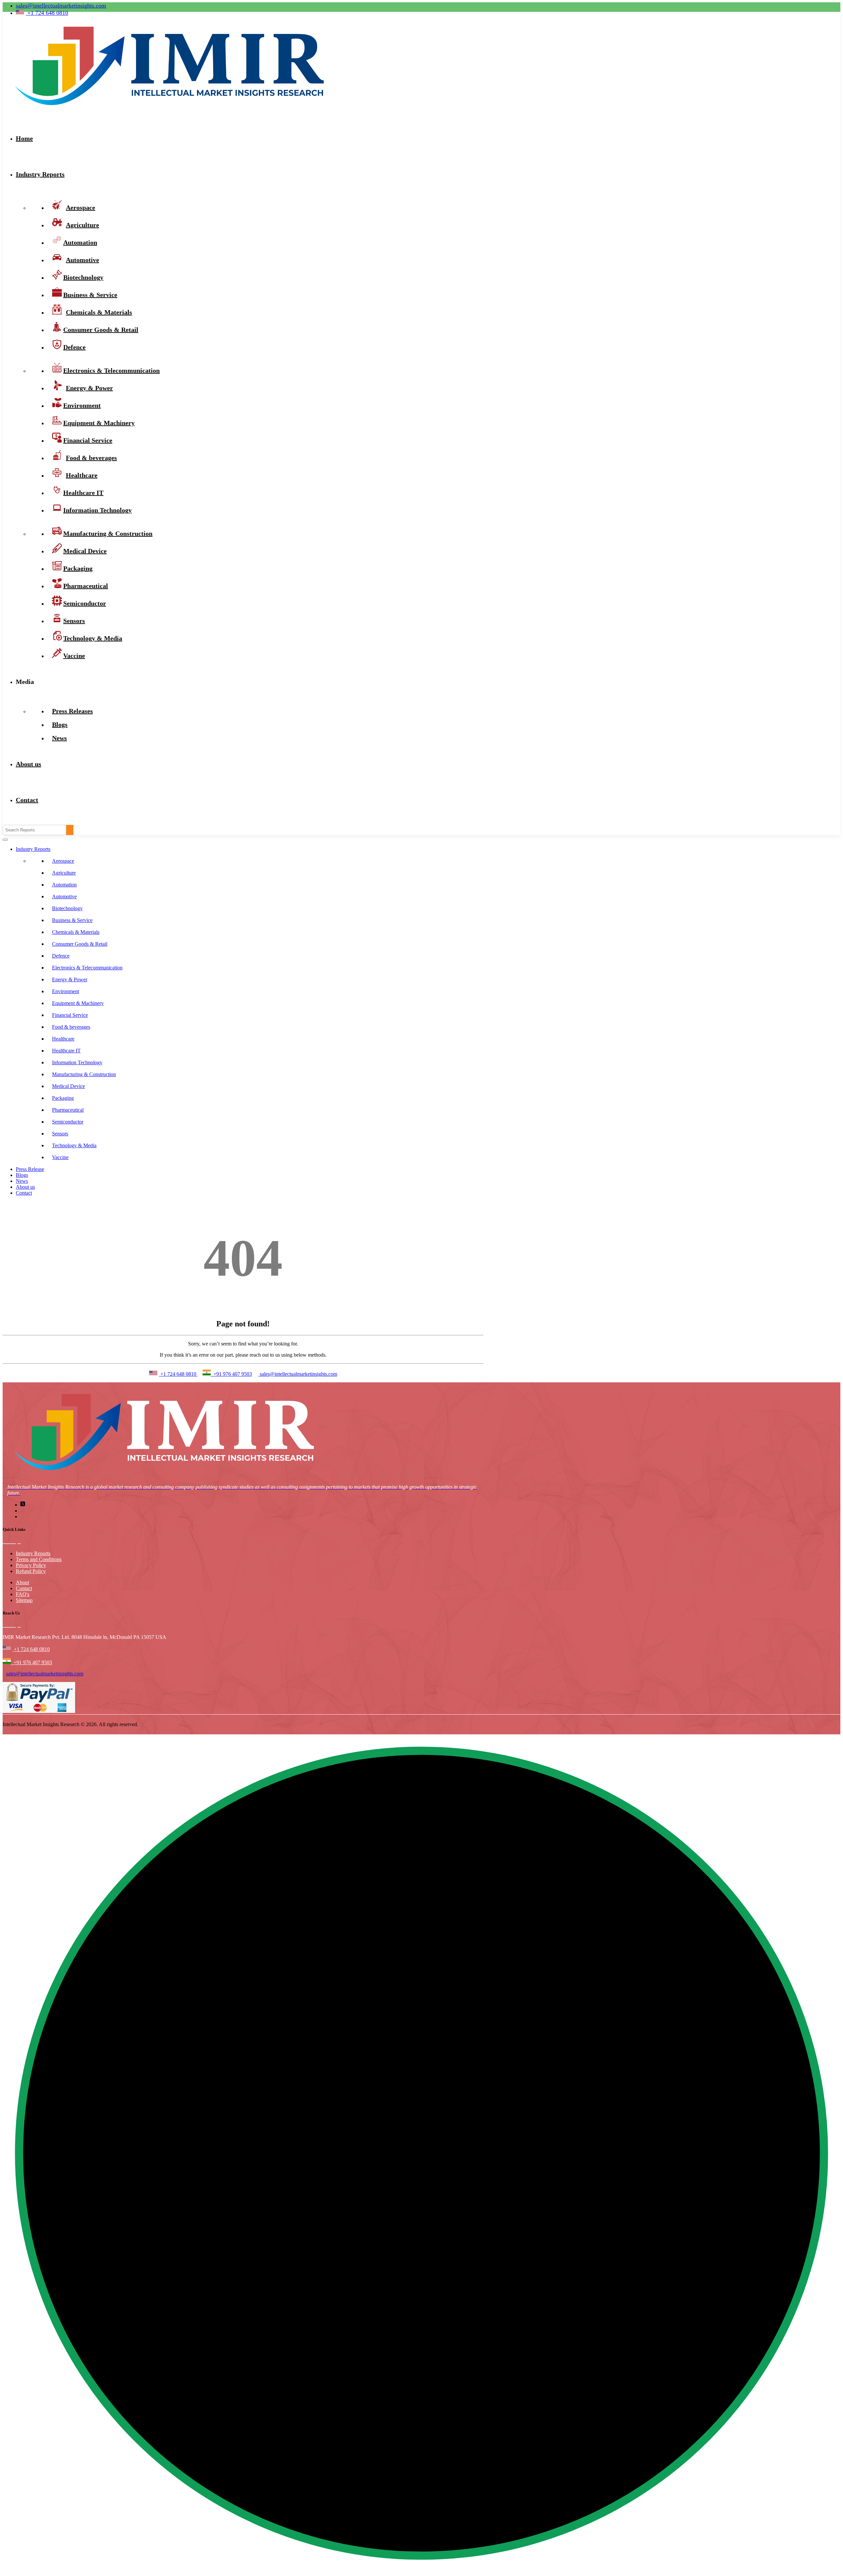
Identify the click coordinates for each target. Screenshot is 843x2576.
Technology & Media (93, 638)
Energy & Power (70, 979)
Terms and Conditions (39, 1559)
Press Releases (72, 711)
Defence (74, 347)
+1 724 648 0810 (178, 1374)
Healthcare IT (66, 1051)
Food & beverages (71, 1027)
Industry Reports (40, 174)
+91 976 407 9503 (231, 1374)
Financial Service (70, 1015)
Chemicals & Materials (76, 932)
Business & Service (72, 920)
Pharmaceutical (68, 1110)
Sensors (60, 1134)
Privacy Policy (31, 1565)
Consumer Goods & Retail (101, 330)
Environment (66, 991)
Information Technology (97, 510)
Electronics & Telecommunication (87, 968)
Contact (27, 800)
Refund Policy (31, 1571)
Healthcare (63, 1039)
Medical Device (68, 1086)
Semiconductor (68, 1122)
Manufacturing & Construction (108, 533)
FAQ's (23, 1594)
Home (24, 138)
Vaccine (74, 656)
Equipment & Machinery (78, 1003)
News (59, 738)
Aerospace (63, 861)
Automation (64, 885)
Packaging (63, 1098)
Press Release (30, 1169)
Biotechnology (67, 908)
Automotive (64, 896)
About (22, 1582)
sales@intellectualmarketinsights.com (61, 6)
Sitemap (24, 1600)
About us (28, 764)
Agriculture (64, 873)
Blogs (22, 1175)
